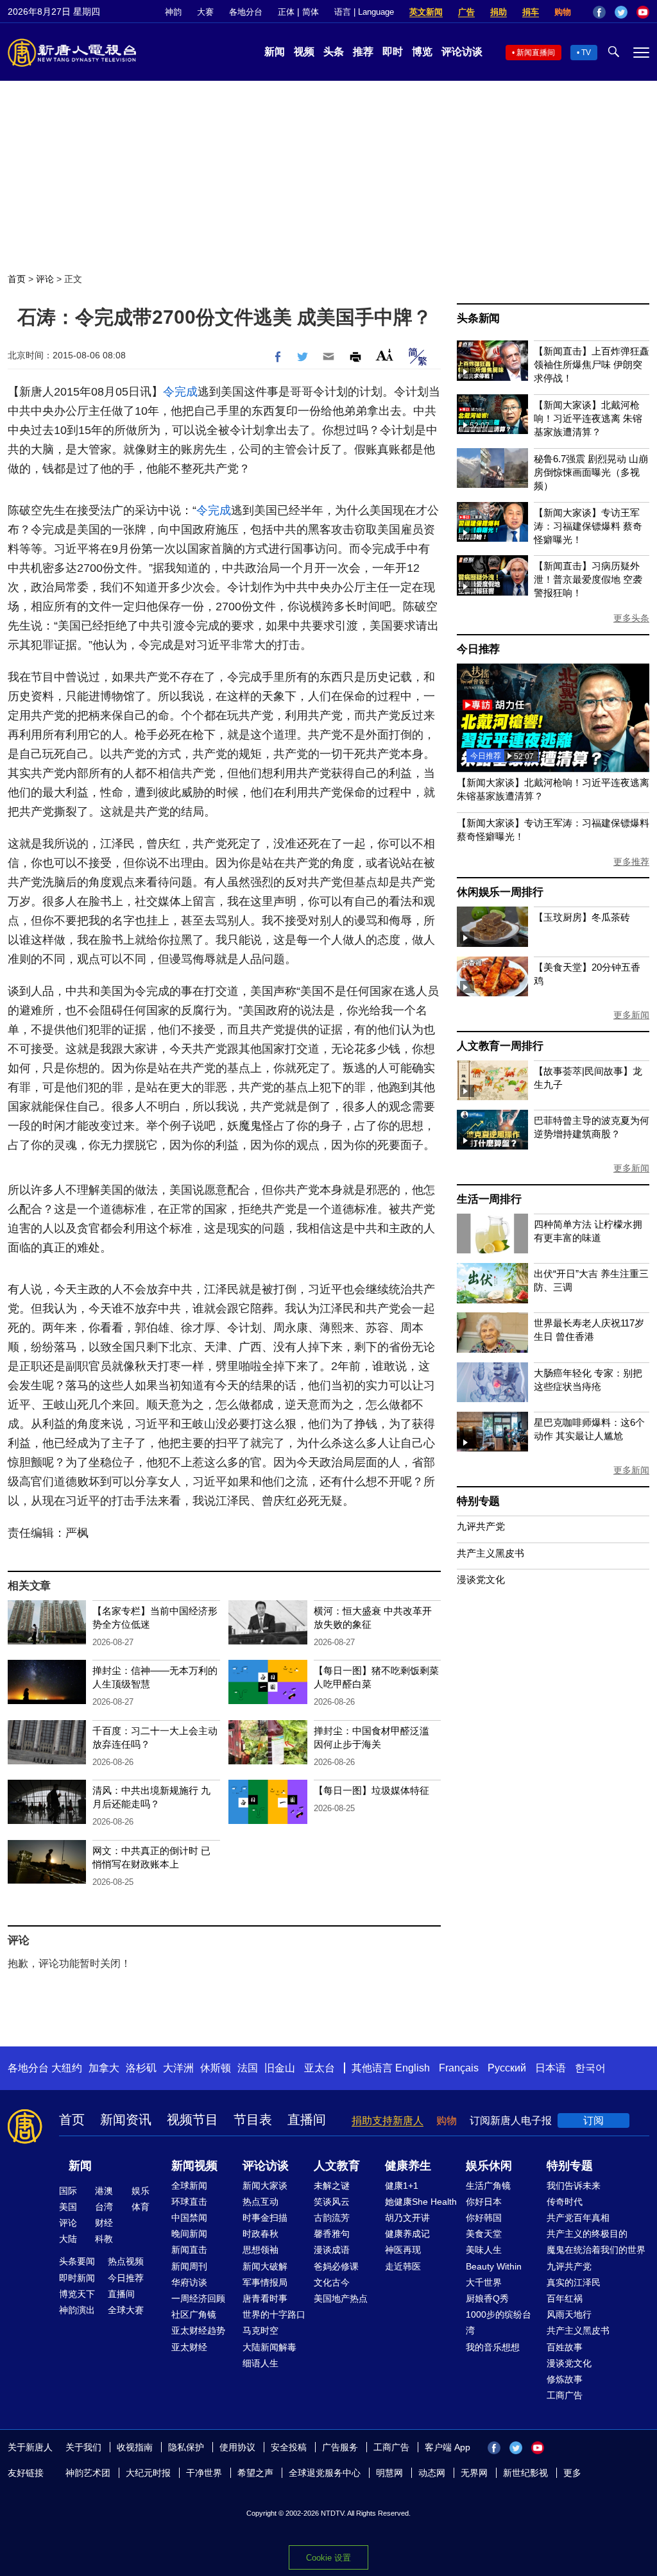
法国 (248, 2068)
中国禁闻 (189, 2218)
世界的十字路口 (274, 2314)
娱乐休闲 (489, 2166)
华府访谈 (189, 2282)
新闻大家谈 (265, 2186)
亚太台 (320, 2068)
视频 (304, 52)
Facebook (599, 12)
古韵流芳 (332, 2218)
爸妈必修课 (336, 2266)
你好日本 (484, 2202)
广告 (466, 12)
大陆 (68, 2239)
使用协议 (237, 2447)
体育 (141, 2207)
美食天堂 (484, 2234)
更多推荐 (631, 862)
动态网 (432, 2473)
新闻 (275, 52)
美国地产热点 (341, 2298)
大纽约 (67, 2068)
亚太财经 (189, 2347)
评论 (45, 279)
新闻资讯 (126, 2120)
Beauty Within (494, 2266)
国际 (68, 2191)
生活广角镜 (488, 2186)
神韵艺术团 (88, 2473)
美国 (68, 2207)
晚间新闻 (189, 2234)
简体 (311, 12)
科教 (104, 2239)
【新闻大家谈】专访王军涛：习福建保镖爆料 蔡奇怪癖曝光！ (588, 526)
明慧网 (389, 2473)
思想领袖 (260, 2250)
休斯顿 (216, 2068)
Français (459, 2068)
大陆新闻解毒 (269, 2347)
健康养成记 (407, 2234)
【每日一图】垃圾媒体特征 (371, 1790)
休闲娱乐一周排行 (500, 892)
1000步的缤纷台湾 (499, 2322)
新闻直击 (189, 2250)
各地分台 (246, 12)
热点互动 (260, 2202)
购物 (563, 12)
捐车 (531, 12)
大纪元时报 (148, 2473)
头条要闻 (77, 2261)
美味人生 (484, 2250)
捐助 (499, 12)
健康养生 (408, 2166)
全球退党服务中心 (325, 2473)
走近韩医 (403, 2266)
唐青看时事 (265, 2298)
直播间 (307, 2120)
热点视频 (126, 2261)
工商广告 (565, 2395)
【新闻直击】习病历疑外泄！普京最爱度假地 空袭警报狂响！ (588, 579)
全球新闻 (189, 2186)
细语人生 (260, 2363)
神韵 (173, 12)
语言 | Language (364, 12)
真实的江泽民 (574, 2282)
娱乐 (141, 2191)
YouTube (643, 12)
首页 (17, 279)
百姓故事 (565, 2347)
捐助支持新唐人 (388, 2120)
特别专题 (478, 1501)
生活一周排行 (489, 1199)
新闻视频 (194, 2166)
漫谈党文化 (481, 1579)
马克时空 (260, 2330)
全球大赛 (126, 2310)
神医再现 (403, 2250)
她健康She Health (421, 2202)
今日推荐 (478, 649)
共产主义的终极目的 (587, 2234)
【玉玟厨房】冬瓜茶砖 (582, 917)
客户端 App (448, 2447)
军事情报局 (265, 2282)
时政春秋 (260, 2234)
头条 (334, 52)
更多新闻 (631, 1015)
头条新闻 (478, 318)
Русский (507, 2068)
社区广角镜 (194, 2314)
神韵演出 (77, 2310)
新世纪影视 (525, 2473)
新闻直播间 (536, 53)
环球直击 (189, 2202)
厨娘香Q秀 (487, 2298)
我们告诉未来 (574, 2186)
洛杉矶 (141, 2068)
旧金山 (280, 2068)
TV (586, 53)
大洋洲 (178, 2068)
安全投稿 (289, 2447)
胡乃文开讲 (407, 2218)
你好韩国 (484, 2218)
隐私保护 (186, 2447)
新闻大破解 (265, 2266)
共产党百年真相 (578, 2218)
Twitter (621, 12)
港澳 (104, 2191)
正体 (286, 12)
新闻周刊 (189, 2266)
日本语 (550, 2068)
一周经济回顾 (198, 2298)
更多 (572, 2473)
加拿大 (104, 2068)
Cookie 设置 (328, 2558)
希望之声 (255, 2473)
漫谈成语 (332, 2250)
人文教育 (337, 2166)
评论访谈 (462, 52)
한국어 (590, 2068)
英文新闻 (426, 12)
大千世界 (484, 2282)
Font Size (385, 355)
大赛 (205, 12)
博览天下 (77, 2294)
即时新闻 (77, 2278)
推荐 (363, 52)
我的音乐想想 (493, 2347)
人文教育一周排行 (500, 1046)
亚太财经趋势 (198, 2330)
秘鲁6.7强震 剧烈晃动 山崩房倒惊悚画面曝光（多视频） (591, 472)
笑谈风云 (332, 2202)
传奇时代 (565, 2202)
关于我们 (83, 2447)
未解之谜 (332, 2186)
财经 (104, 2223)
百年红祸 (565, 2298)
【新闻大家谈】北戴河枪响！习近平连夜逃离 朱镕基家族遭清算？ (588, 418)
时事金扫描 (265, 2218)
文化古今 (332, 2282)
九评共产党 (481, 1526)
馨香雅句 (332, 2234)
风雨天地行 (569, 2314)
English (413, 2068)
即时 (393, 52)
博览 (422, 52)
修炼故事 (565, 2379)
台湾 (104, 2207)
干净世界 (204, 2473)
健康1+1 (402, 2186)
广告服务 (340, 2447)
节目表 (253, 2120)
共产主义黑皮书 (491, 1553)
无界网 (474, 2473)
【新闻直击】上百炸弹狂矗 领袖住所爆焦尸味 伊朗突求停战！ (592, 364)
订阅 (593, 2120)
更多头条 (631, 618)
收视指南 (135, 2447)
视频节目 (192, 2120)
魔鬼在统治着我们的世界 (596, 2250)
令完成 (180, 392)
